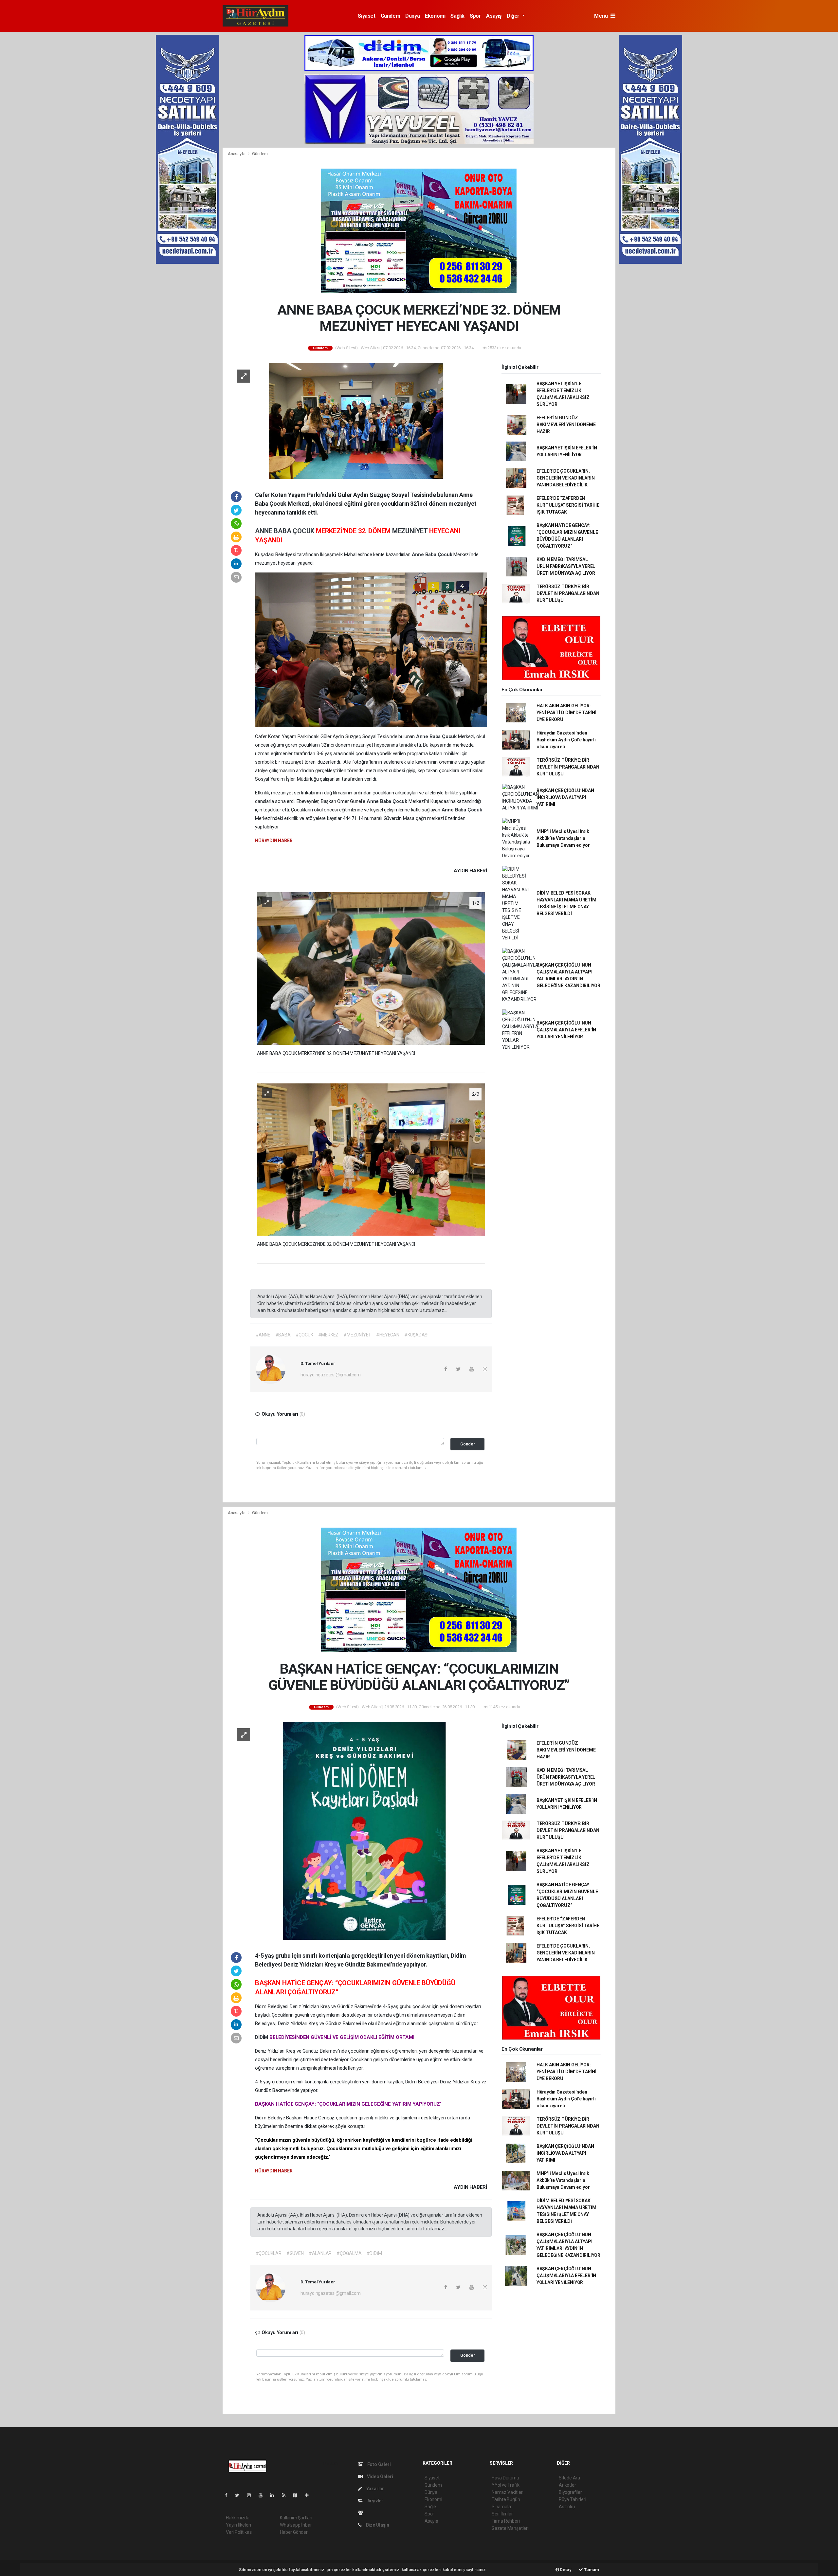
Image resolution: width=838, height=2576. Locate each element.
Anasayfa (237, 154)
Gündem (391, 16)
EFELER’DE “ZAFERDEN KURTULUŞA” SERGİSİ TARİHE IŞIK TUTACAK (568, 505)
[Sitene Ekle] (310, 2495)
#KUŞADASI (416, 1335)
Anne (419, 554)
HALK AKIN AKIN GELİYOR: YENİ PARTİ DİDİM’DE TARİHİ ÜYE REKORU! (566, 713)
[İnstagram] (252, 2495)
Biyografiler (570, 2492)
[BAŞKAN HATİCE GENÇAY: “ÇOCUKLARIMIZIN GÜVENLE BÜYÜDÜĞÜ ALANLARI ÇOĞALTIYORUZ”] (359, 1830)
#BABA (283, 1335)
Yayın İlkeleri (238, 2525)
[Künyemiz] (362, 2513)
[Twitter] (240, 2495)
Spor (475, 16)
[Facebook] (229, 2495)
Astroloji (567, 2507)
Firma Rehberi (506, 2521)
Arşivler (375, 2501)
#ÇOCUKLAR (269, 2253)
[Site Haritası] (298, 2495)
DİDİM (262, 2037)
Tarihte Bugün (506, 2499)
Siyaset (366, 16)
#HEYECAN (388, 1335)
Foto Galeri (379, 2464)
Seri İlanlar (502, 2514)
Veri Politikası (239, 2532)
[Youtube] (263, 2495)
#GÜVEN (295, 2253)
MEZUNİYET (411, 531)
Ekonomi (435, 16)
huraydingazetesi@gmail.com (331, 1375)
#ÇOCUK (304, 1335)
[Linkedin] (275, 2495)
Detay (565, 2570)
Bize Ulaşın (377, 2525)
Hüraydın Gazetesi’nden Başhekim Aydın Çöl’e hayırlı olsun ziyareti (566, 740)
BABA (283, 531)
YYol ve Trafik (505, 2485)
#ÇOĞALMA (349, 2253)
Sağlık (457, 16)
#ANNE (263, 1335)
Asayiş (494, 16)
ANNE (264, 531)
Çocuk (446, 554)
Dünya (412, 16)
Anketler (567, 2485)
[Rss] (286, 2495)
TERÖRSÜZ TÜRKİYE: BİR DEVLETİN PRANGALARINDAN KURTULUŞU (568, 593)
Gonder (468, 1444)
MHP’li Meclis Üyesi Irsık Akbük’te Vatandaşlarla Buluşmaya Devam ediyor (563, 838)
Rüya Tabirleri (572, 2499)
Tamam (591, 2570)
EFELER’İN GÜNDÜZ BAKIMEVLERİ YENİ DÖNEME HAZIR (566, 425)
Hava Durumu (505, 2478)
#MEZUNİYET (357, 1335)
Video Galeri (379, 2476)
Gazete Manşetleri (510, 2528)
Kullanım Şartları (296, 2518)
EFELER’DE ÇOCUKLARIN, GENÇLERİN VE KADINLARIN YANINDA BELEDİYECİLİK (566, 478)
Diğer (514, 16)
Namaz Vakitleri (508, 2492)
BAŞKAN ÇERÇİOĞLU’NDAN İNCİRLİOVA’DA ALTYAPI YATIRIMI (565, 797)
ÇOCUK (304, 531)
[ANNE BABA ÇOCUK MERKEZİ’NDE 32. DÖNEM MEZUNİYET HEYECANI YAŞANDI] (359, 420)
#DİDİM (374, 2253)
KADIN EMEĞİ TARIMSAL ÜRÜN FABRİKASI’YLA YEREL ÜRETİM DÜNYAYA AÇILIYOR (566, 566)
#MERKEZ (328, 1335)
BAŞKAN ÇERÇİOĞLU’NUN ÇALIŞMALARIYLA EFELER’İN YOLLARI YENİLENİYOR (566, 1030)
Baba (431, 554)
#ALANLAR (320, 2253)
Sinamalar (502, 2507)
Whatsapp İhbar (296, 2525)
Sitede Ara (569, 2478)
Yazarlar (375, 2489)
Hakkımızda (238, 2518)
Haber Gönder (294, 2532)
